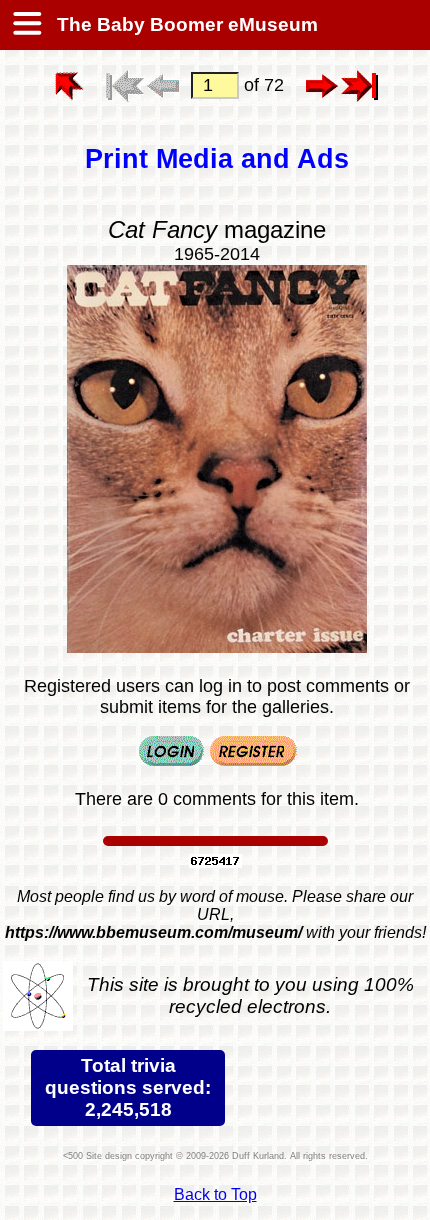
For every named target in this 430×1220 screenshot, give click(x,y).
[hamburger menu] (26, 25)
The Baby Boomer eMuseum (185, 24)
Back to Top (215, 1194)
